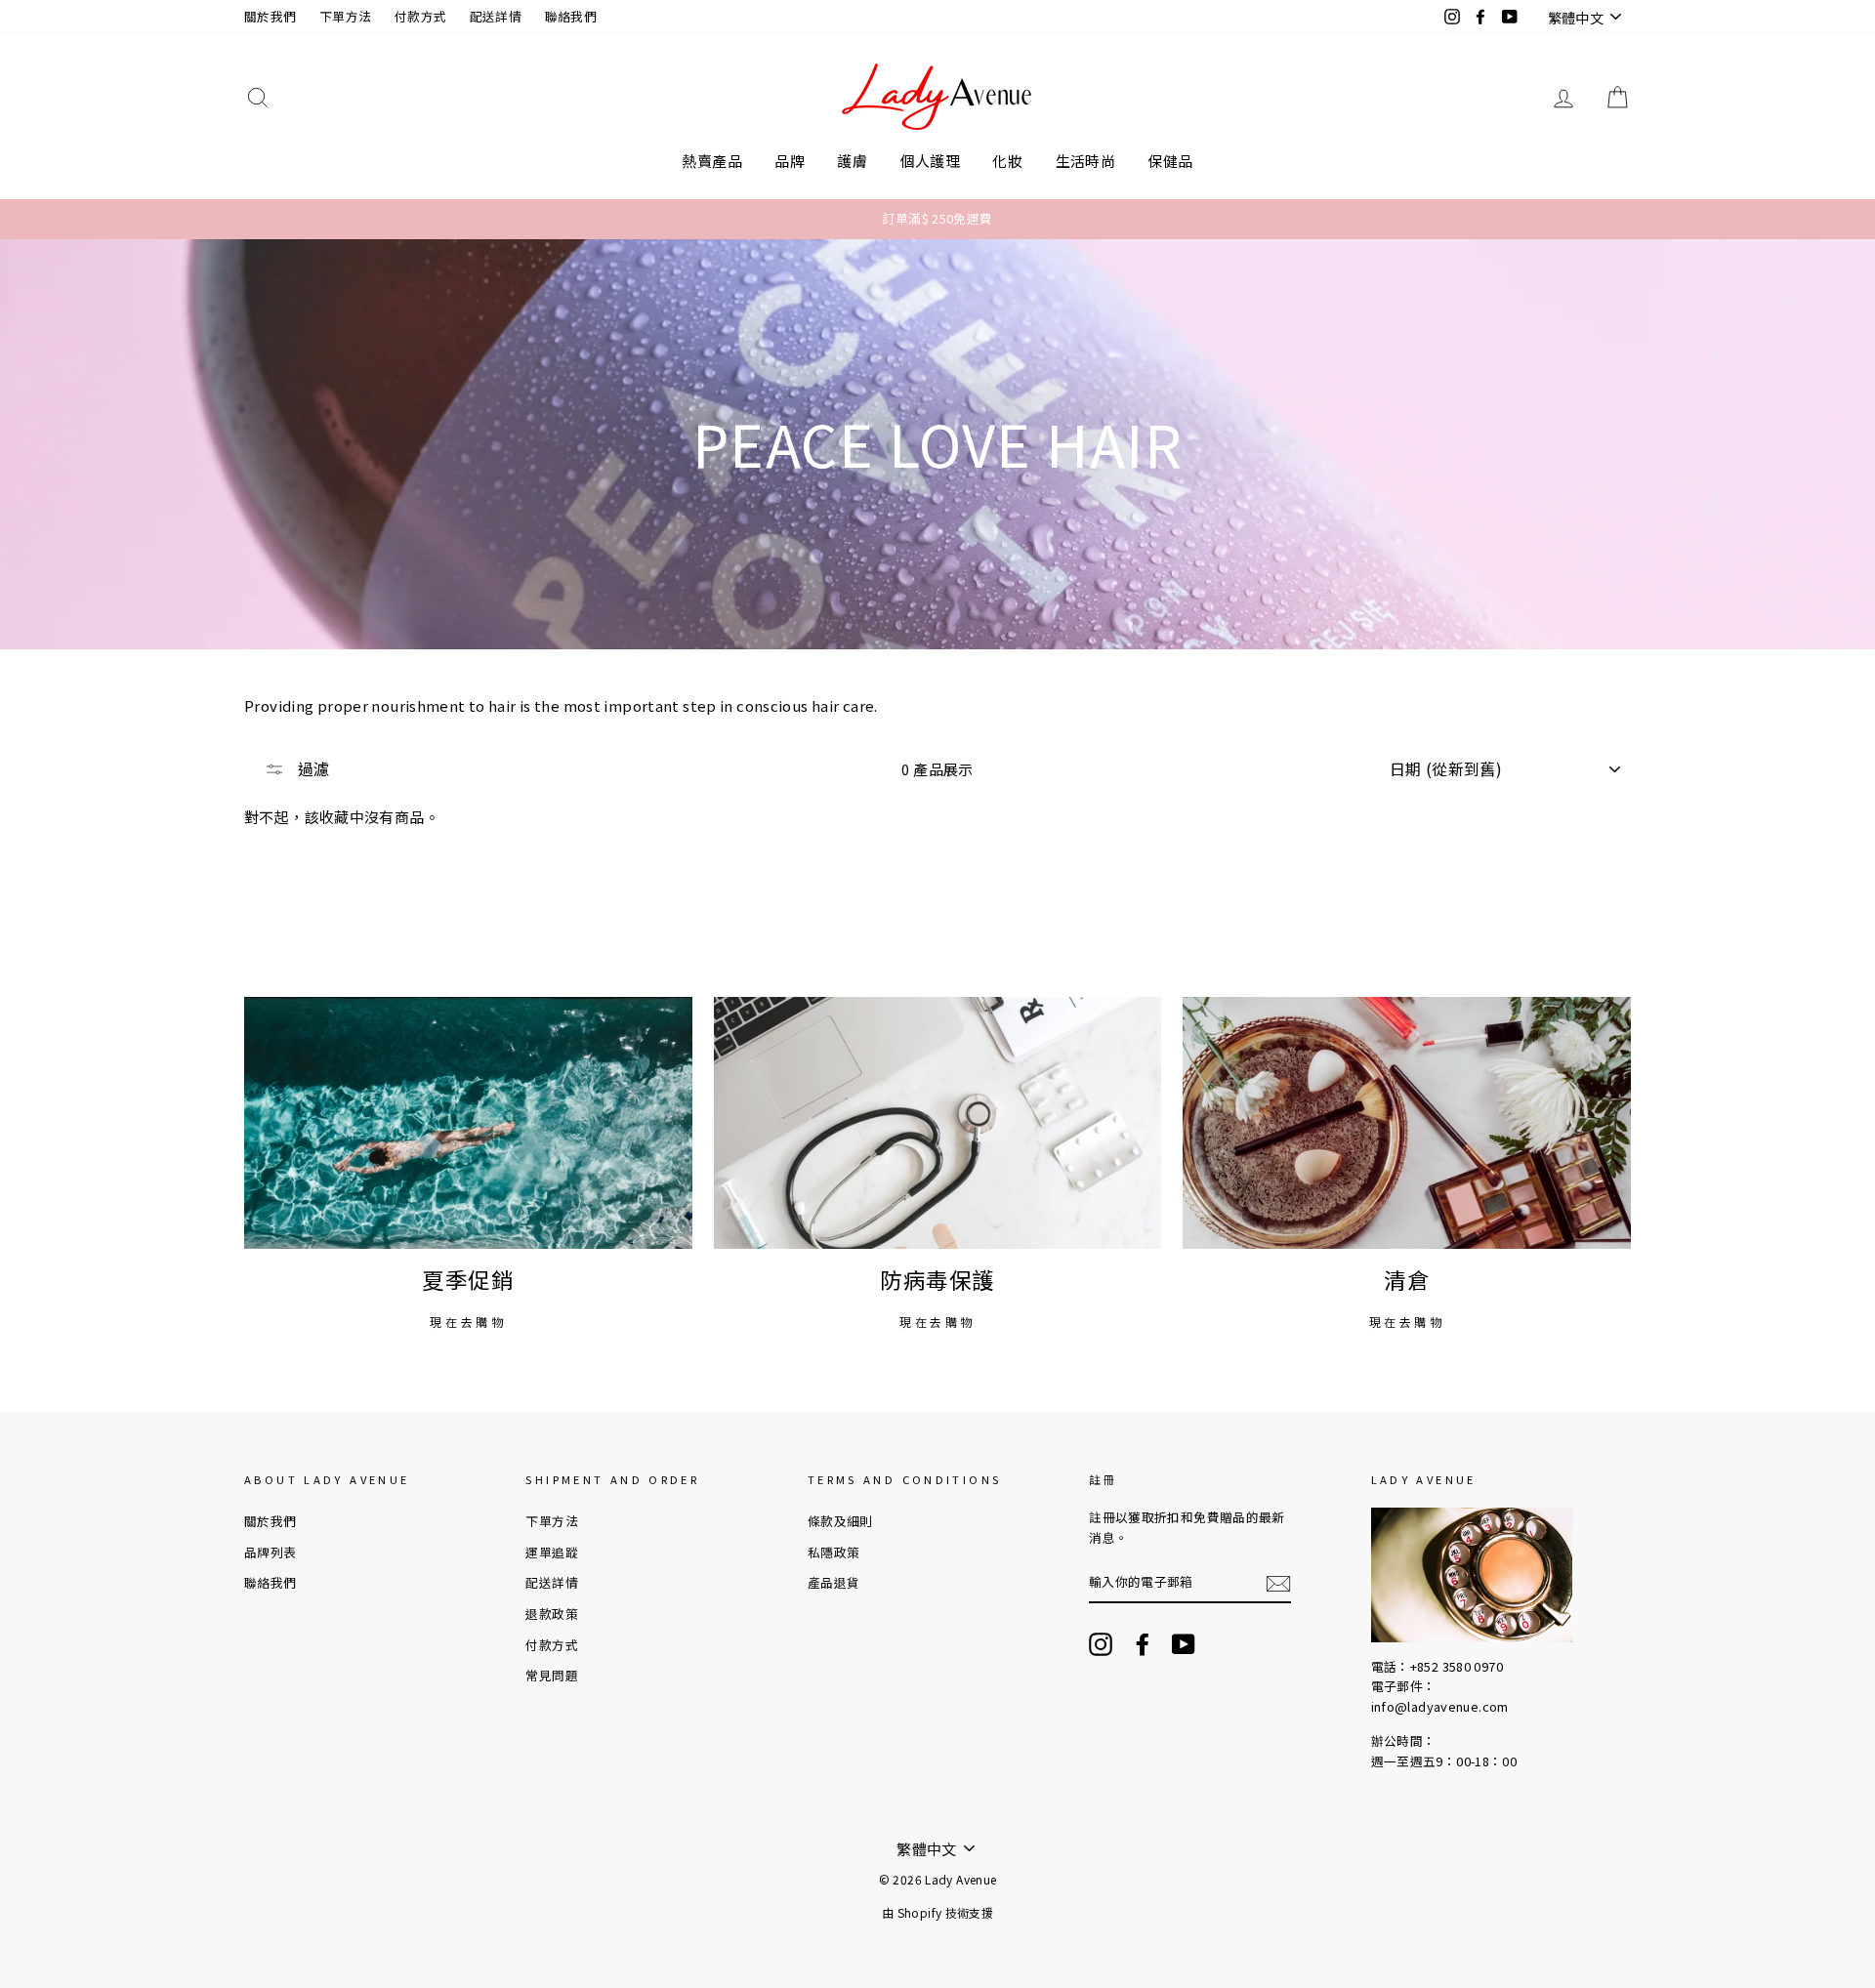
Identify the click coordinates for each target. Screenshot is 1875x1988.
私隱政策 (834, 1552)
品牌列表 (271, 1552)
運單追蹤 (552, 1552)
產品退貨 (834, 1582)
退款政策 (552, 1614)
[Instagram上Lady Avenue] (1101, 1644)
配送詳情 (496, 16)
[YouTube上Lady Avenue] (1184, 1644)
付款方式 (421, 16)
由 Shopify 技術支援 (937, 1912)
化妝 (1007, 161)
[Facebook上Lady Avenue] (1143, 1644)
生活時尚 (1086, 161)
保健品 (1170, 161)
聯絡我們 (571, 16)
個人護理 (931, 161)
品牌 (790, 161)
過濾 (312, 768)
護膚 (852, 161)
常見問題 (552, 1675)
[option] (937, 219)
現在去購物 (468, 1322)
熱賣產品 (712, 161)
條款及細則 (840, 1521)
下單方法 (346, 16)
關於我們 (271, 16)
